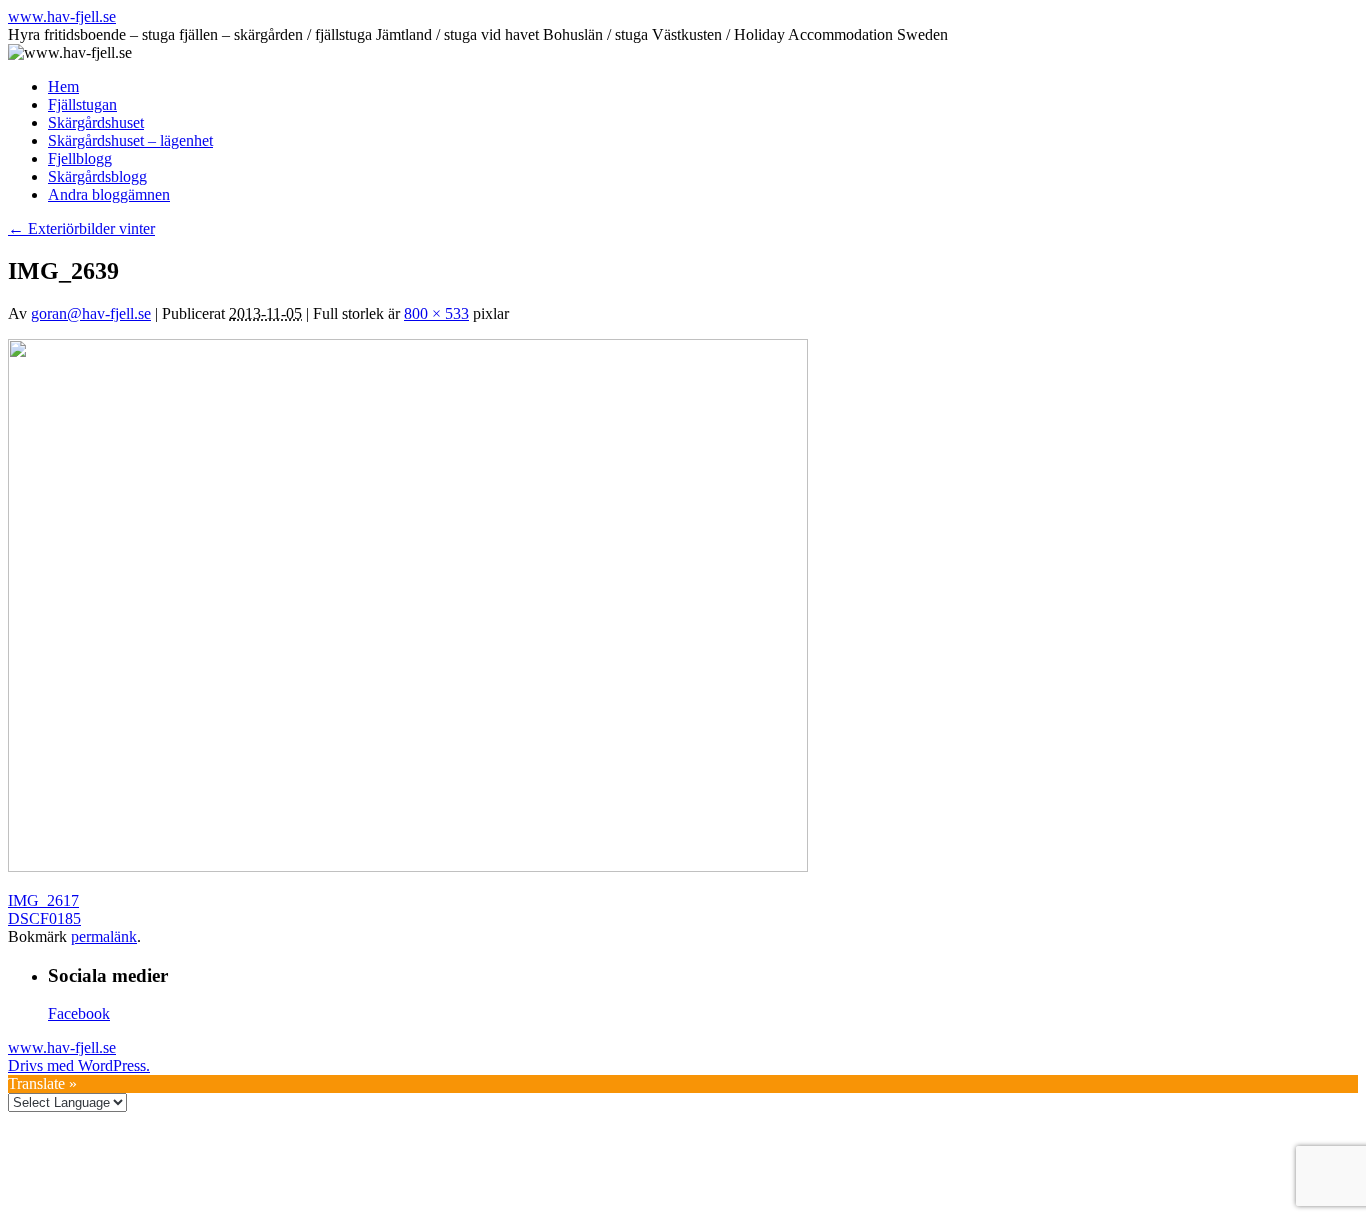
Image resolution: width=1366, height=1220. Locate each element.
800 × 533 (436, 313)
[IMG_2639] (408, 866)
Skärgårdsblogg (97, 176)
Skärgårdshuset (96, 122)
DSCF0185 (44, 918)
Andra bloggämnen (109, 194)
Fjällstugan (82, 104)
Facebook (79, 1013)
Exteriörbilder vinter (81, 228)
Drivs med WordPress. (79, 1065)
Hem (63, 86)
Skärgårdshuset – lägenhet (130, 140)
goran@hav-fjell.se (91, 313)
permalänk (104, 936)
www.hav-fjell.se (62, 16)
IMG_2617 (43, 900)
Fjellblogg (80, 158)
